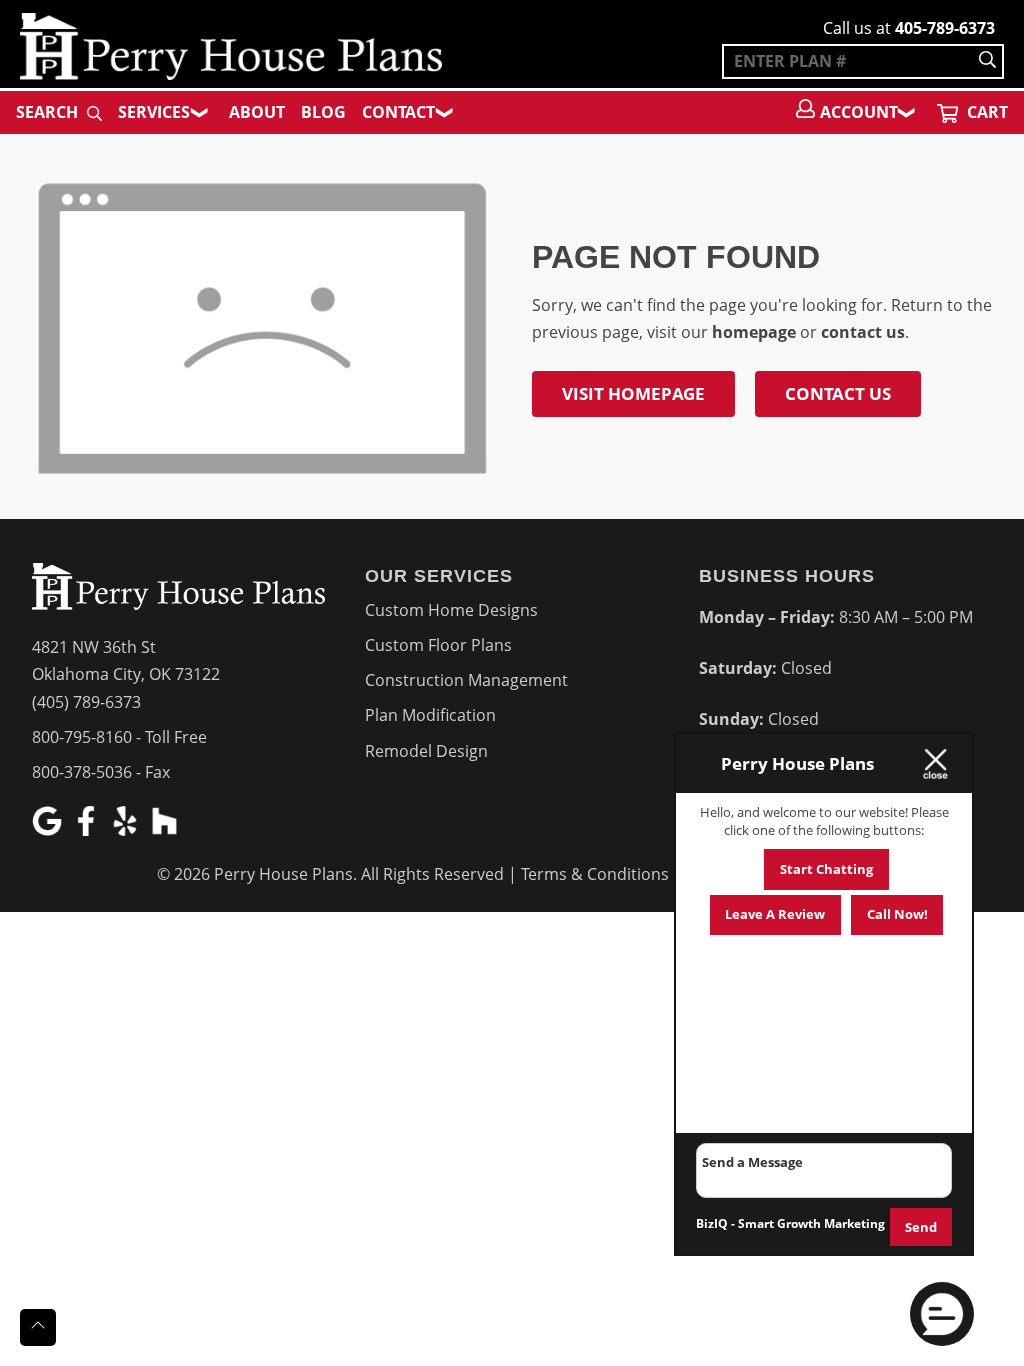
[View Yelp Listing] (127, 830)
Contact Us (838, 393)
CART (985, 112)
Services (154, 112)
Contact (398, 112)
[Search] (987, 61)
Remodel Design (426, 751)
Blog (323, 112)
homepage (754, 332)
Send (921, 1227)
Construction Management (466, 680)
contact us (863, 332)
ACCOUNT (859, 112)
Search (49, 112)
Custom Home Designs (451, 610)
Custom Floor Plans (438, 645)
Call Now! (897, 914)
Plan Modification (430, 715)
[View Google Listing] (49, 830)
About (257, 112)
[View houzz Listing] (166, 830)
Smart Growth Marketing (811, 1223)
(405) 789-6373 (86, 702)
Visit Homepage (633, 393)
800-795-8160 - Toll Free (119, 737)
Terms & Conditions (595, 874)
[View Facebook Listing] (88, 830)
